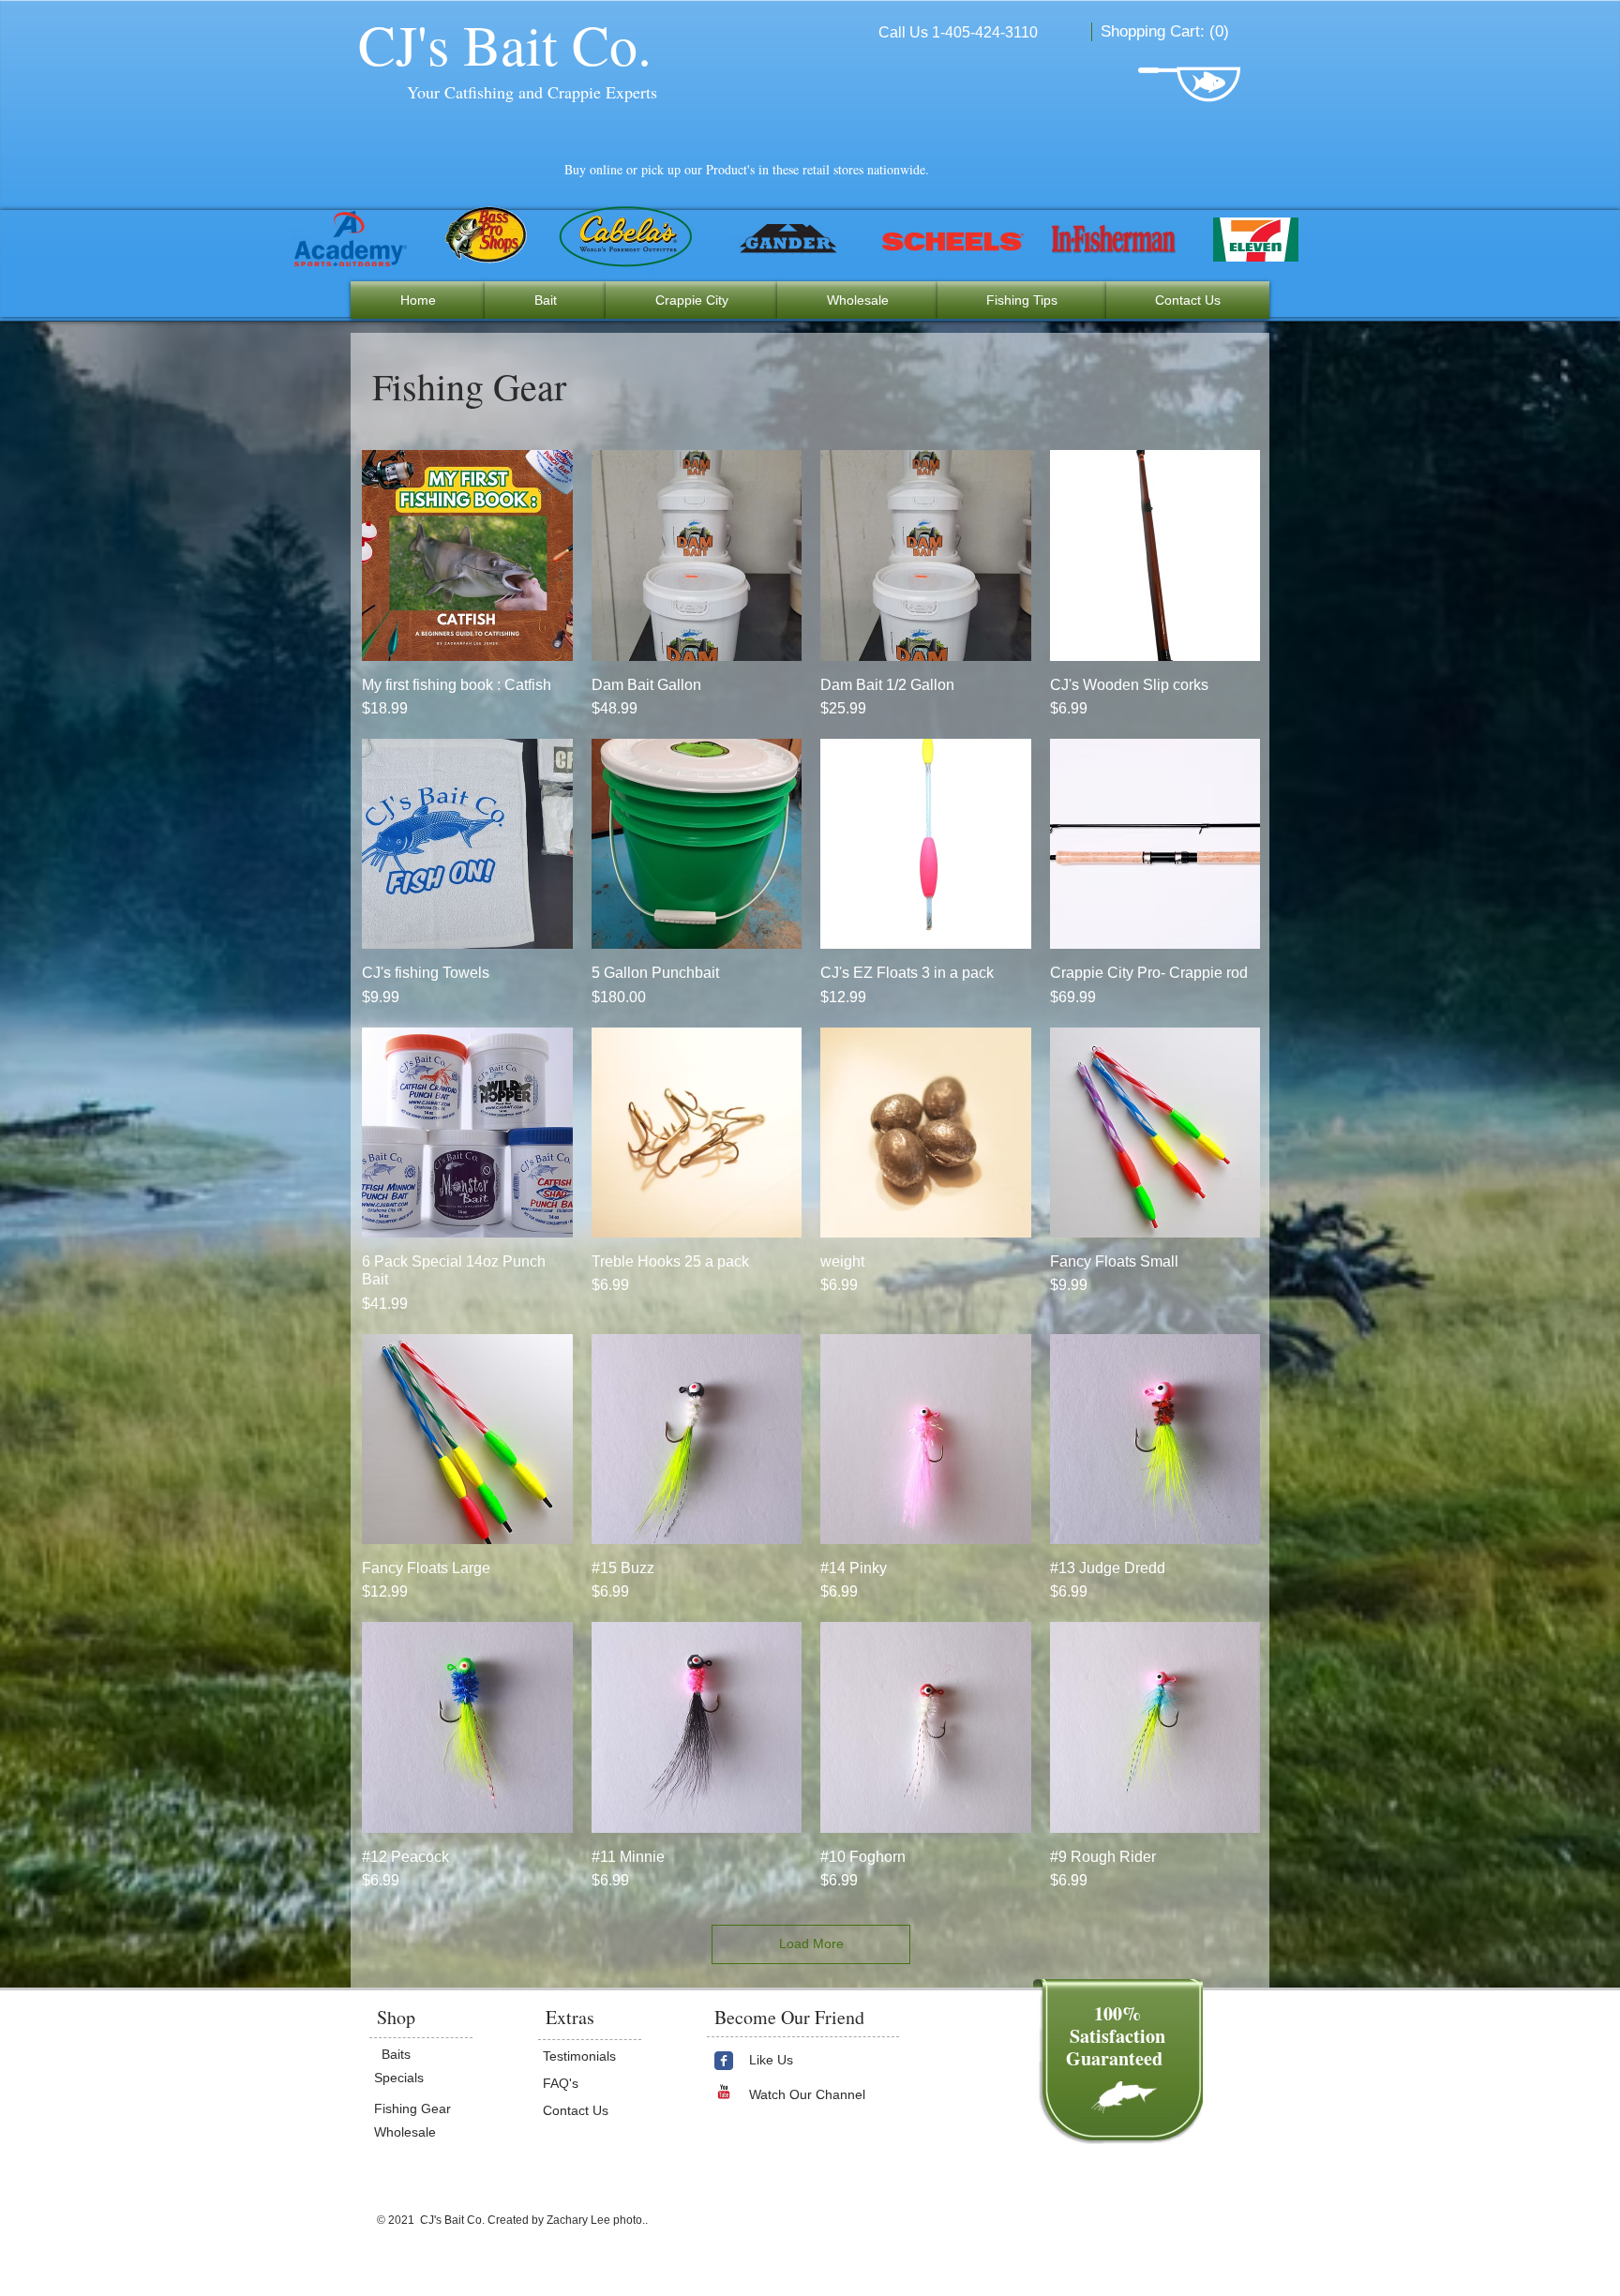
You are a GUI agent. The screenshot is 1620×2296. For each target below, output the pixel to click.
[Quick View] (467, 555)
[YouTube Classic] (724, 2092)
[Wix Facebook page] (724, 2061)
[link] (1166, 31)
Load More (811, 1943)
